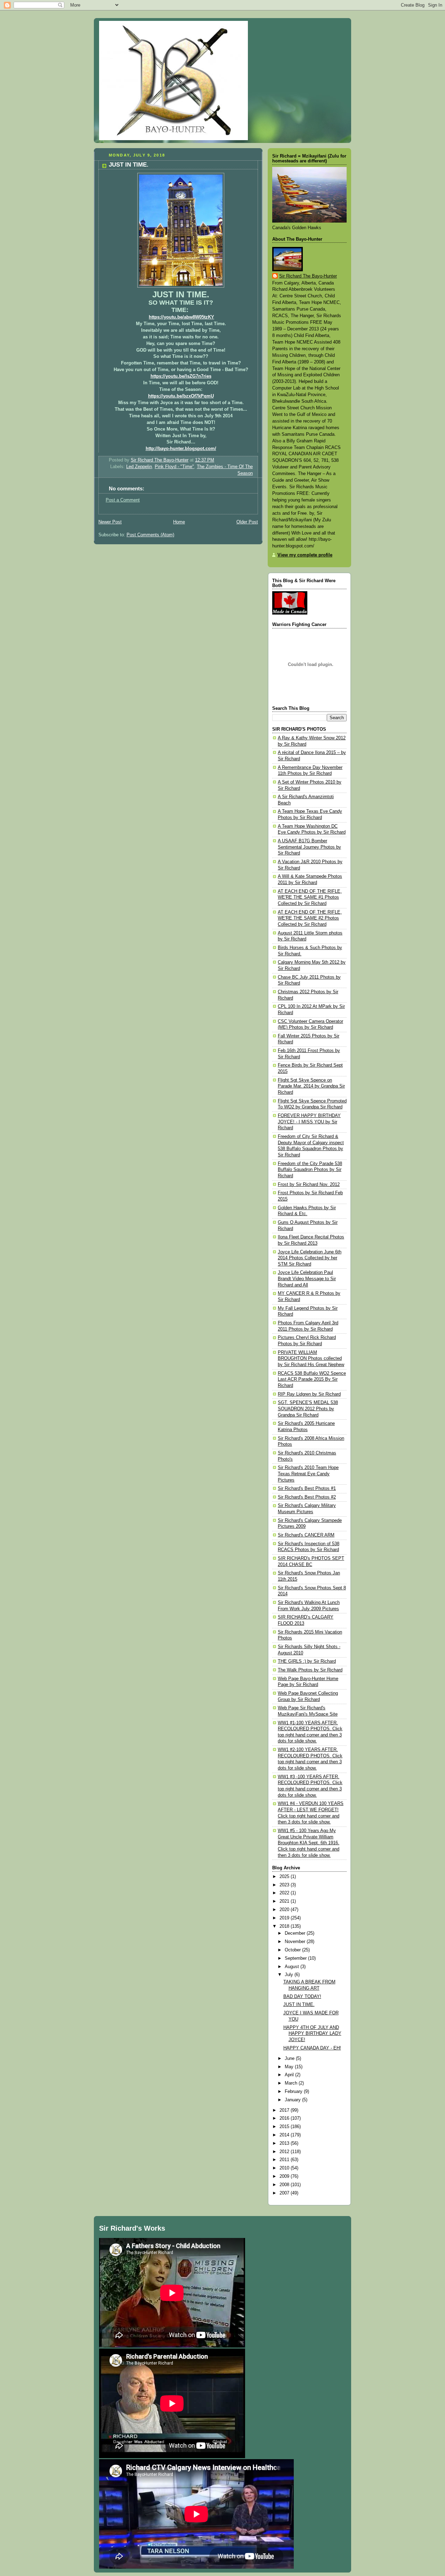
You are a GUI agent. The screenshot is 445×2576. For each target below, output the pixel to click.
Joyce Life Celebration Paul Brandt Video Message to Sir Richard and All (307, 1279)
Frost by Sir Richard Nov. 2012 (309, 1185)
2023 (285, 1885)
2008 (285, 2185)
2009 (285, 2176)
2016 (285, 2118)
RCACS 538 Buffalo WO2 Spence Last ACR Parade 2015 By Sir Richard (312, 1379)
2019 (285, 1918)
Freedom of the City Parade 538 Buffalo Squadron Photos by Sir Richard (310, 1170)
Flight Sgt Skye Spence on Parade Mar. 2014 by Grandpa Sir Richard (311, 1086)
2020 (285, 1910)
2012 (285, 2152)
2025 (285, 1877)
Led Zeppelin (139, 467)
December (296, 1933)
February (294, 2092)
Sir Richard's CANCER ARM (306, 1535)
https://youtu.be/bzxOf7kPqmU (181, 396)
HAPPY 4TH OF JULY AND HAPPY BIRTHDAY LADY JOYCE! (312, 2034)
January (293, 2100)
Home (179, 522)
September (296, 1958)
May (290, 2067)
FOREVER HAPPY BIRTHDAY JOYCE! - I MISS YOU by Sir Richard (309, 1122)
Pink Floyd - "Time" (174, 467)
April (290, 2075)
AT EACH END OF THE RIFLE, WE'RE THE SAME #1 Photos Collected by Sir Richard (310, 897)
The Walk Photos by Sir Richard (310, 1670)
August (293, 1967)
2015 (285, 2127)
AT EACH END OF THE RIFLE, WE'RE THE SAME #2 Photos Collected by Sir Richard (310, 918)
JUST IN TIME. (299, 2005)
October (293, 1950)
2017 (285, 2110)
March (292, 2083)
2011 (285, 2160)
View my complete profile (305, 555)
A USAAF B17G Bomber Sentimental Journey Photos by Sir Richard (309, 847)
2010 (285, 2168)
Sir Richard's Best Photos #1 (307, 1488)
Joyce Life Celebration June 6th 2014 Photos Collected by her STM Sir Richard (310, 1258)
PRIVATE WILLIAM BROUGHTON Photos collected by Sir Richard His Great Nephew (311, 1359)
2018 (285, 1926)
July (290, 1975)
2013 (285, 2143)
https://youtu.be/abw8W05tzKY (181, 317)
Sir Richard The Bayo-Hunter (308, 276)
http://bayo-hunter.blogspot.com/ (181, 449)
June (290, 2059)
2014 (285, 2135)
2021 (285, 1901)
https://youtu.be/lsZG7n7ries (181, 376)
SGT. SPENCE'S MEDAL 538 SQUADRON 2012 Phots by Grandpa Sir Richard (308, 1409)
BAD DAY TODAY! (302, 1997)
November (296, 1942)
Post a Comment (123, 500)
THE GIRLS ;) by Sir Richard (307, 1661)
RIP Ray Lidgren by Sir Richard (309, 1394)
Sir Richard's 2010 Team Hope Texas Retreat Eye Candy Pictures (308, 1474)
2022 (285, 1893)
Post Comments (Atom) (150, 535)
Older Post (247, 522)
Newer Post (110, 522)
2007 (285, 2193)
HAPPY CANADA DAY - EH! (312, 2048)
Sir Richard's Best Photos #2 (307, 1497)
